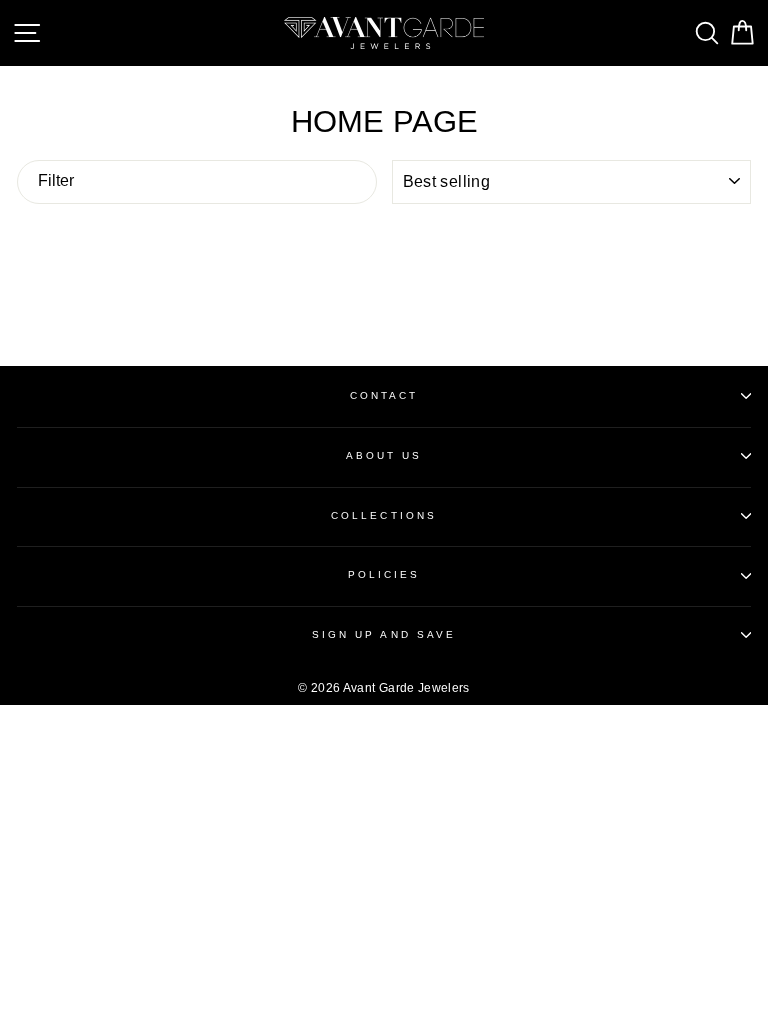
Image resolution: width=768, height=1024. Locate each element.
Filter (56, 180)
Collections (384, 515)
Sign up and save (384, 634)
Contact (384, 395)
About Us (384, 455)
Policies (384, 574)
